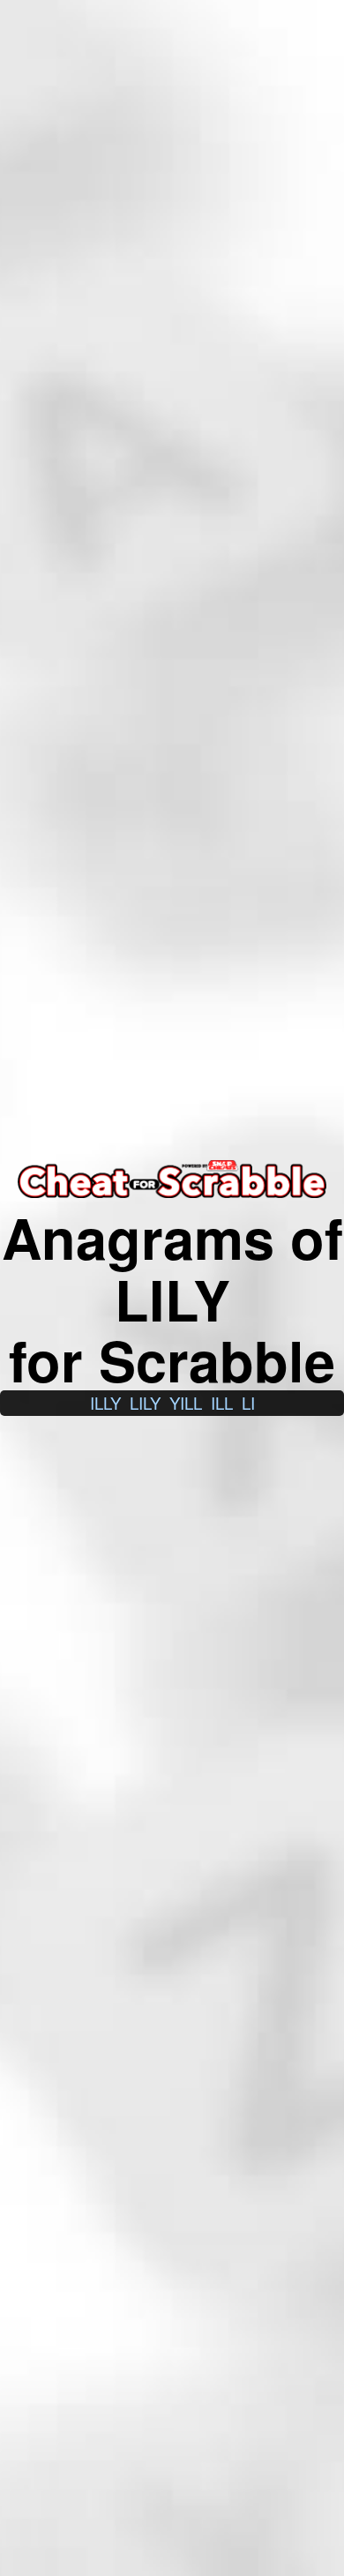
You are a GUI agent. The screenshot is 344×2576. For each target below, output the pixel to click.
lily (145, 1403)
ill (222, 1403)
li (248, 1403)
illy (105, 1403)
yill (186, 1403)
